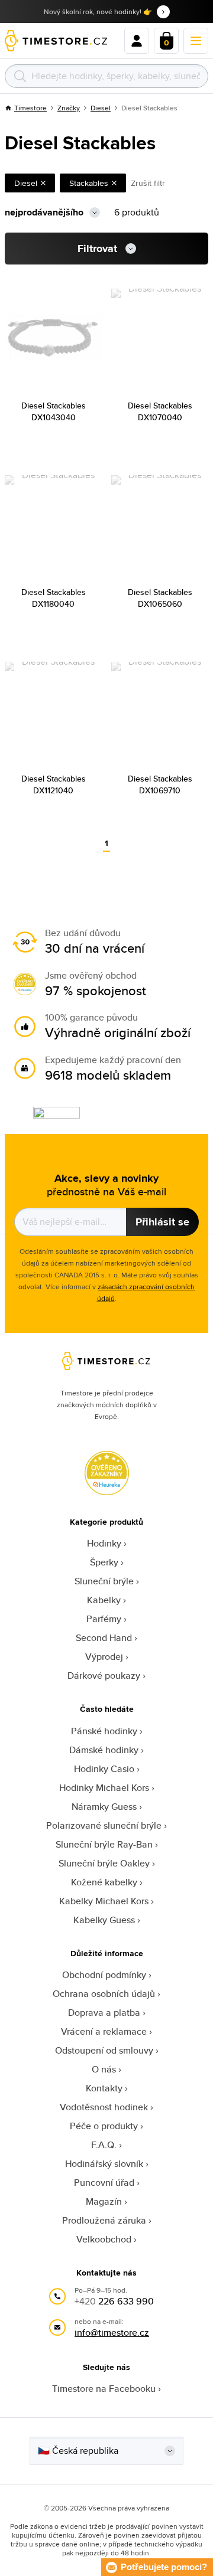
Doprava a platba (104, 2013)
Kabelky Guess (104, 1920)
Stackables (89, 183)
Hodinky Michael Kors (104, 1788)
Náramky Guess (104, 1807)
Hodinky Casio (104, 1769)
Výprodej (104, 1657)
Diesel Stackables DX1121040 (54, 784)
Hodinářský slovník (104, 2164)
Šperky (104, 1562)
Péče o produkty (104, 2126)
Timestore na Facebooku (104, 2389)
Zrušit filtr (148, 183)
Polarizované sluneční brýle (104, 1825)
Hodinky (104, 1543)
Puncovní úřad (104, 2183)
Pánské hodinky (104, 1731)
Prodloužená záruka (104, 2220)
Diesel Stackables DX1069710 (160, 784)
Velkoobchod (104, 2239)
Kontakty (104, 2088)
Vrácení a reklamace (104, 2031)
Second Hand (104, 1638)
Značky (69, 108)
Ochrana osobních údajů (104, 1994)
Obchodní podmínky (104, 1975)
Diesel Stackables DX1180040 (54, 598)
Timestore (30, 108)
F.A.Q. (104, 2145)
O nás (104, 2069)
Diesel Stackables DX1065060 (160, 598)
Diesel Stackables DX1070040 (160, 411)
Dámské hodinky (104, 1750)
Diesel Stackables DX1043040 (54, 411)
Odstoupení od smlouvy (104, 2050)
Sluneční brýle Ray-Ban (104, 1844)
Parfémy (104, 1619)
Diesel (101, 108)
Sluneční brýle (104, 1581)
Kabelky (104, 1600)
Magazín (104, 2201)
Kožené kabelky (104, 1882)
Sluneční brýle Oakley (104, 1863)
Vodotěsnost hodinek (104, 2107)
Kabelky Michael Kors (104, 1901)
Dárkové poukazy (104, 1676)
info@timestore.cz (112, 2333)
